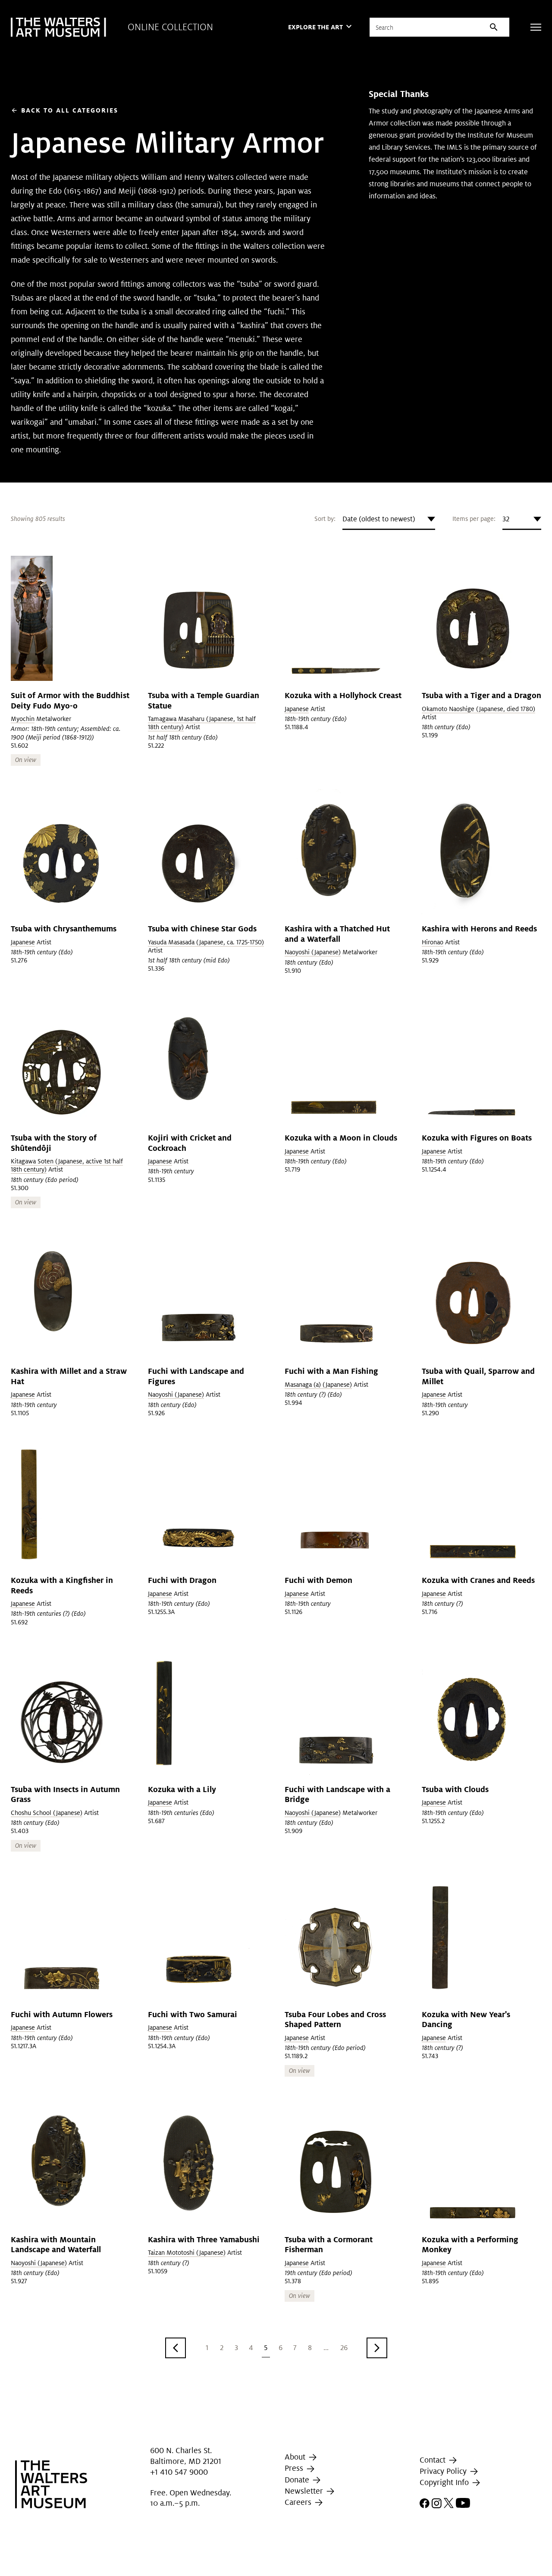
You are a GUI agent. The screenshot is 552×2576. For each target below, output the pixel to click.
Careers (299, 2502)
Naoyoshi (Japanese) (313, 952)
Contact (434, 2460)
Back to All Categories (64, 110)
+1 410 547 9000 (179, 2472)
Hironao (433, 942)
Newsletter (305, 2491)
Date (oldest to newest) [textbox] (379, 519)
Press (295, 2468)
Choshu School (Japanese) (47, 1813)
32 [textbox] (506, 519)
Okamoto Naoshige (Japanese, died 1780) (478, 709)
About (296, 2457)
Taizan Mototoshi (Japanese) (187, 2253)
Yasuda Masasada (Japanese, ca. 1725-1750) (206, 942)
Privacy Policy (444, 2471)
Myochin (23, 719)
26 (344, 2348)
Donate (298, 2480)
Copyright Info (445, 2482)
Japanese (297, 709)
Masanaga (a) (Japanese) (318, 1385)
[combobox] (389, 519)
